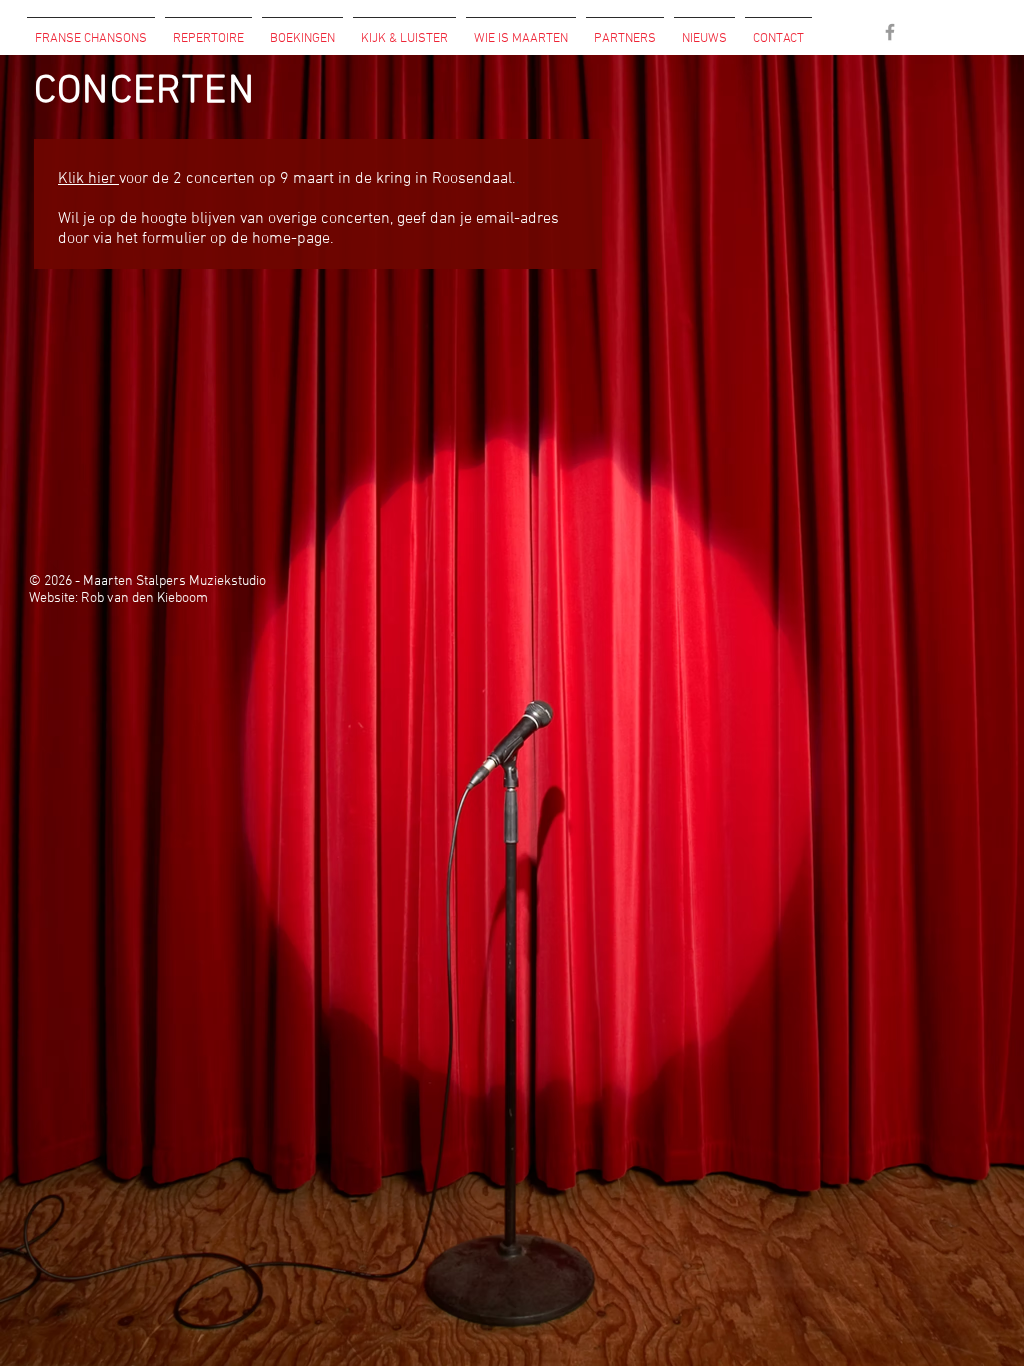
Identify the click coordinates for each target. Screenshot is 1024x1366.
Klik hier (88, 179)
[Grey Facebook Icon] (890, 32)
